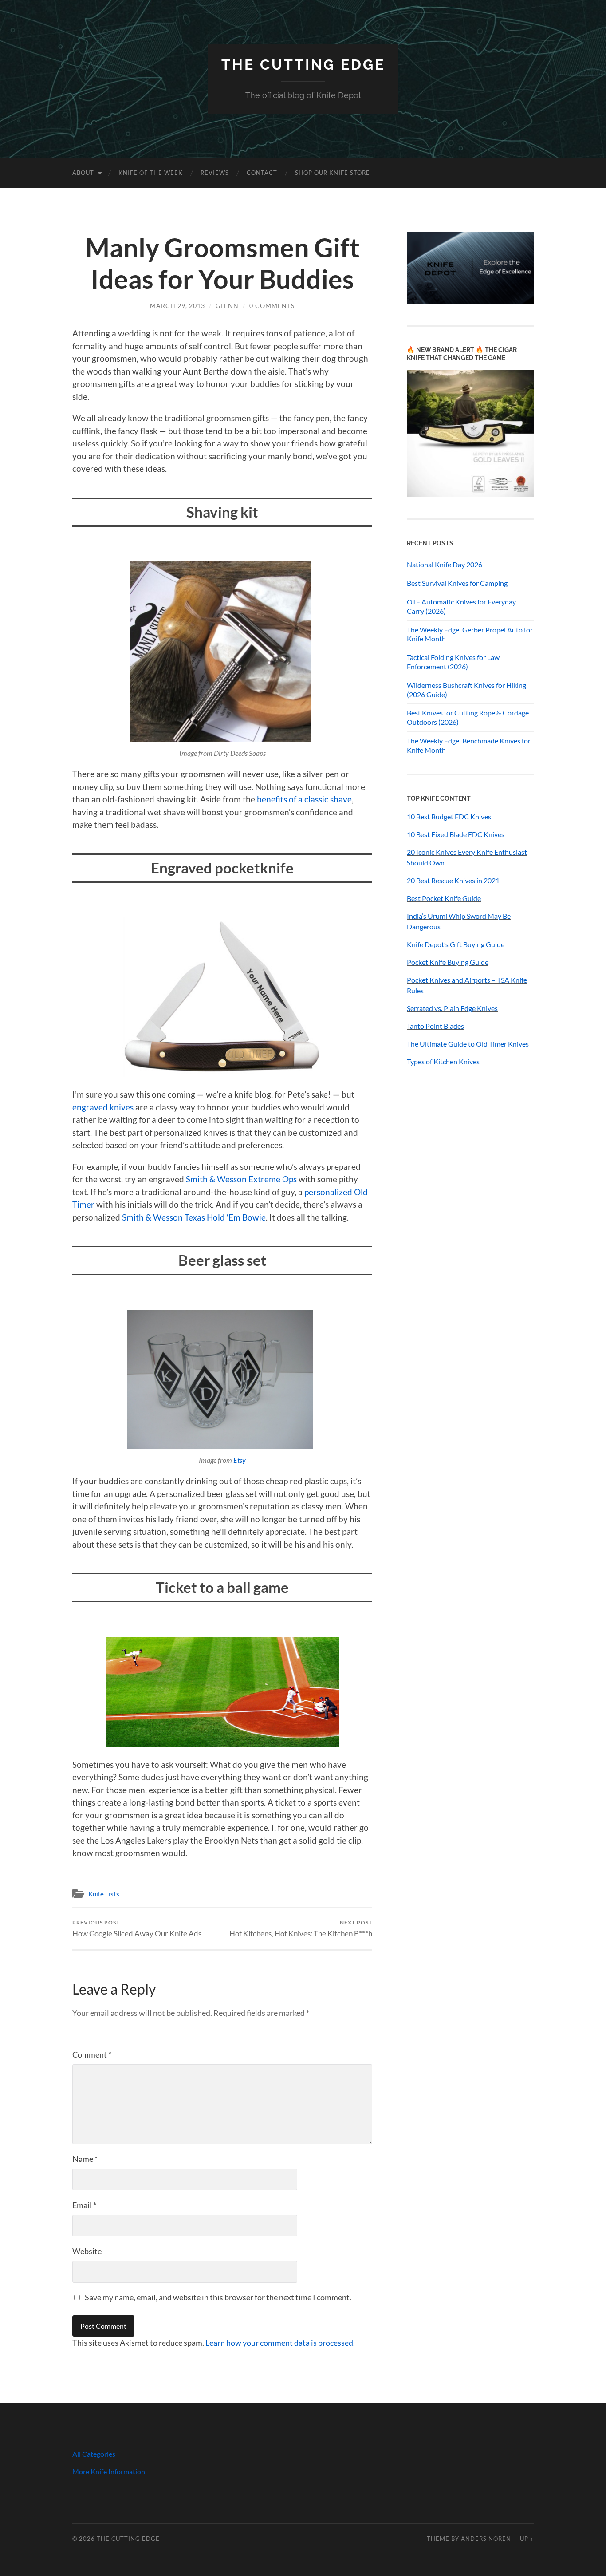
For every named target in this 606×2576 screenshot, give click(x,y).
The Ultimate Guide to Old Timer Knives (468, 1044)
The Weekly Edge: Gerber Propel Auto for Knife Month (470, 634)
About (83, 173)
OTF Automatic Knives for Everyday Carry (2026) (461, 606)
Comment (92, 2054)
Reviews (215, 173)
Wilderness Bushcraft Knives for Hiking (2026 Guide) (466, 690)
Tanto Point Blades (435, 1026)
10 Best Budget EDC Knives (449, 816)
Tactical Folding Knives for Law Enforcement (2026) (453, 662)
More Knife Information (109, 2471)
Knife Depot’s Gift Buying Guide (456, 944)
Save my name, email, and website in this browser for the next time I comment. (218, 2297)
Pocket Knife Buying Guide (448, 962)
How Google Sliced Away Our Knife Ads (137, 1929)
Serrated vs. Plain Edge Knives (452, 1008)
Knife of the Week (151, 173)
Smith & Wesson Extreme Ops (241, 1179)
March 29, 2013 (177, 306)
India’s (417, 916)
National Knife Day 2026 (445, 564)
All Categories (94, 2454)
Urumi (437, 916)
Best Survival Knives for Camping (457, 583)
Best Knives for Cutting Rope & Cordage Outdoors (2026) (468, 717)
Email (84, 2205)
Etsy (240, 1460)
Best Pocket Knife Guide (444, 898)
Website (87, 2251)
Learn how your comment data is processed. (280, 2343)
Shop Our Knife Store (333, 173)
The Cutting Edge (303, 65)
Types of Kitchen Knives (443, 1061)
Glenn (227, 306)
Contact (262, 173)
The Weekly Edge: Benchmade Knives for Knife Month (469, 745)
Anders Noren (486, 2539)
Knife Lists (104, 1894)
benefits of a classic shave (304, 799)
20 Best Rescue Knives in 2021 (453, 880)
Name (85, 2159)
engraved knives (103, 1107)
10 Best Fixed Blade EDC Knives (456, 834)
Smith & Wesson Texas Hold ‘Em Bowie (194, 1217)
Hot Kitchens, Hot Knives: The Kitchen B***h (301, 1929)
